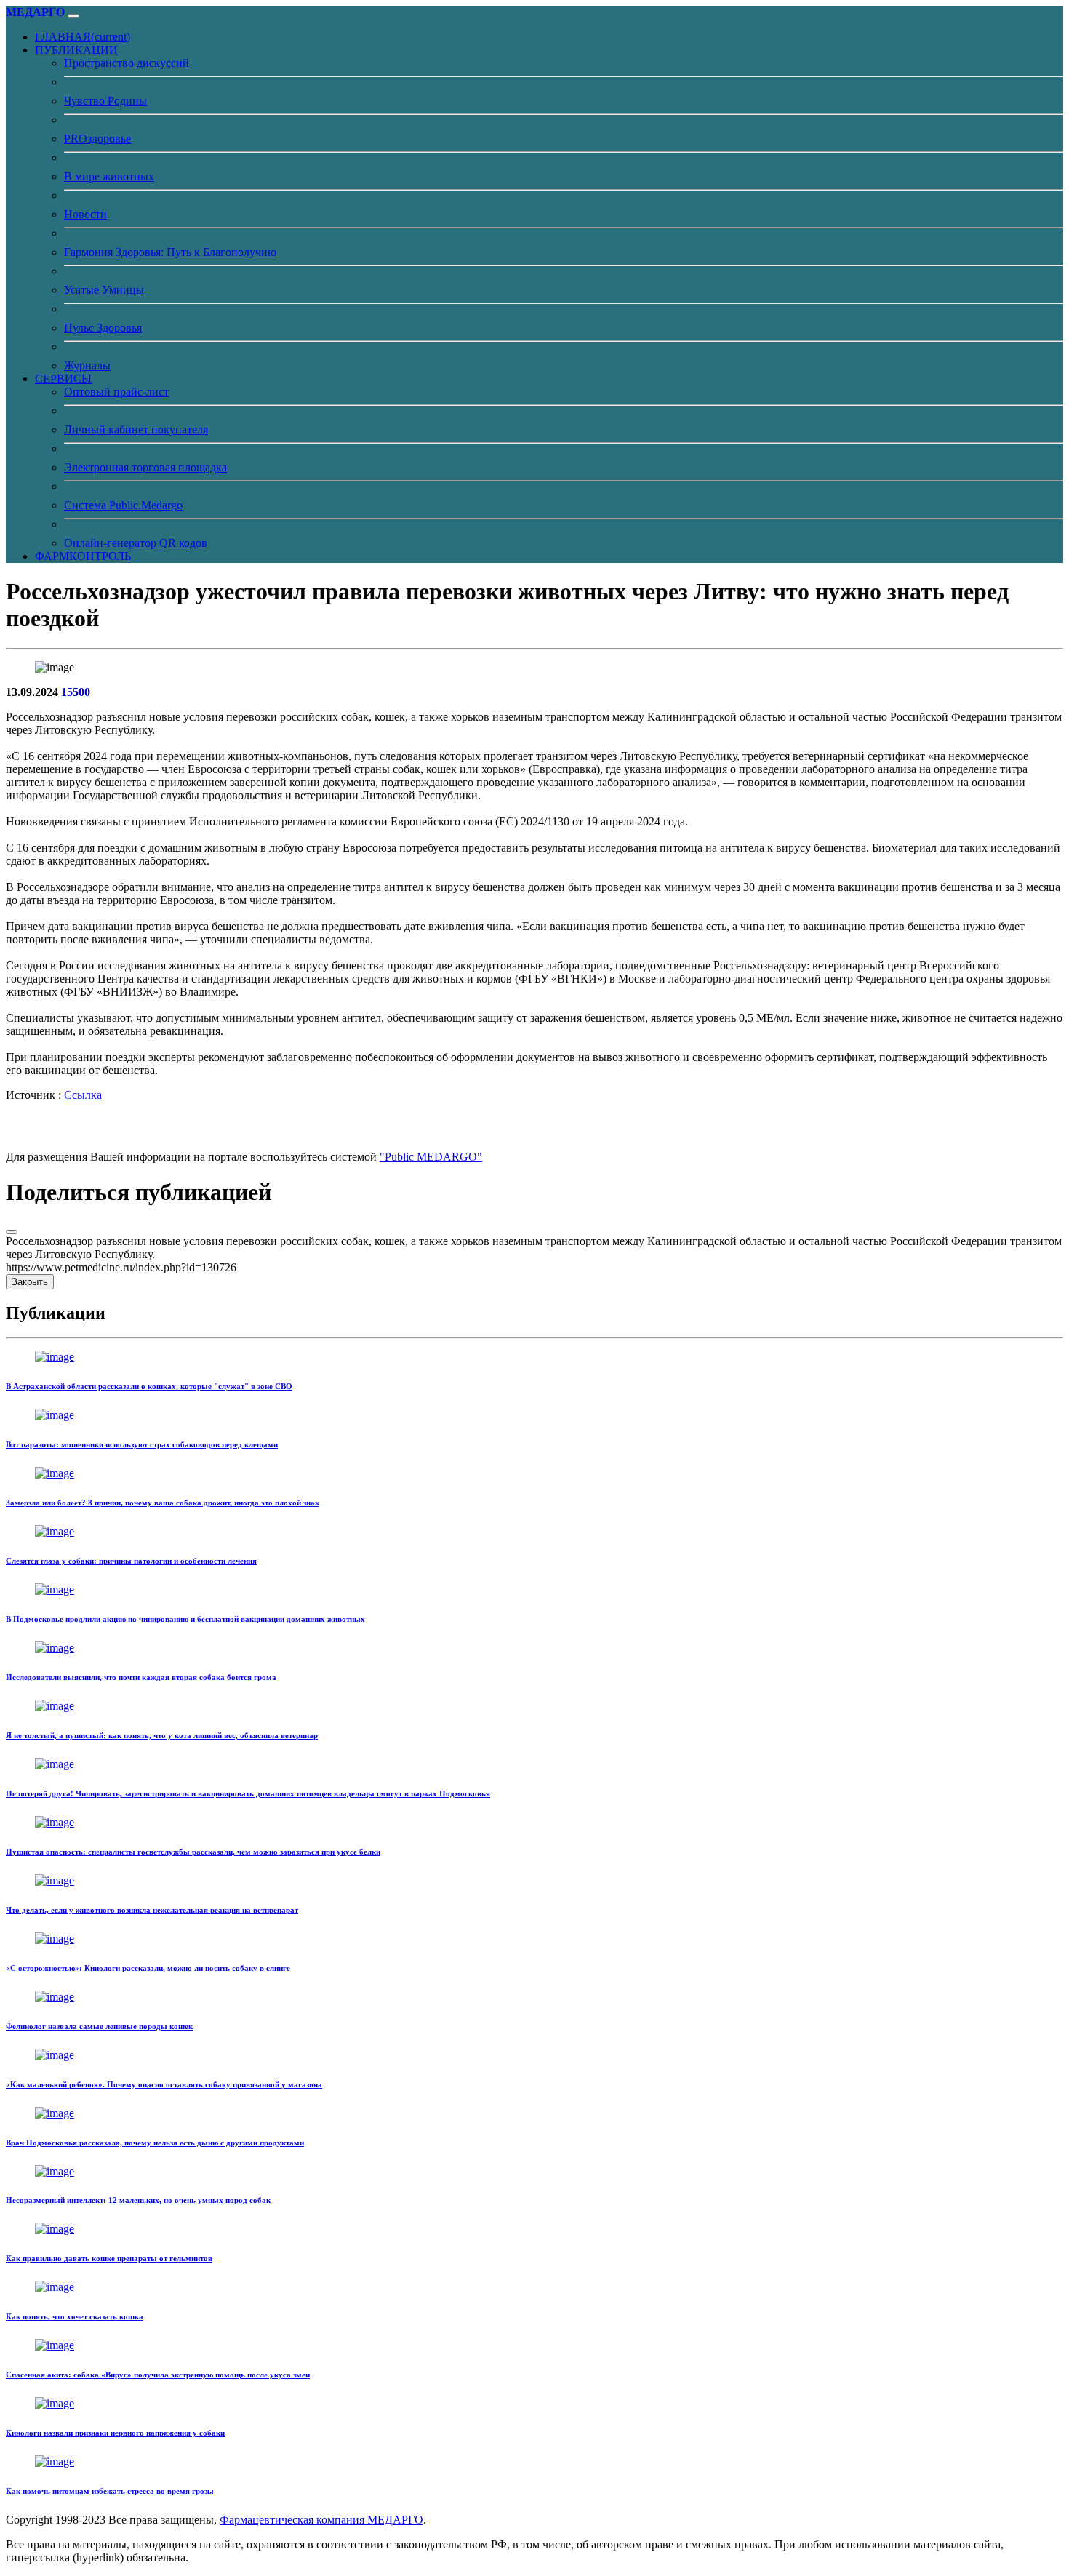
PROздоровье (97, 139)
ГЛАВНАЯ (83, 37)
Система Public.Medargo (123, 505)
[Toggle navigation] (73, 16)
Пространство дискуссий (127, 63)
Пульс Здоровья (103, 328)
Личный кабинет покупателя (136, 429)
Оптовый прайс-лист (116, 392)
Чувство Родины (105, 101)
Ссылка (83, 1095)
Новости (85, 214)
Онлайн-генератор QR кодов (136, 543)
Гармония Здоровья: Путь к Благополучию (170, 252)
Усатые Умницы (104, 290)
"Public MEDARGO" (431, 1157)
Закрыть (30, 1282)
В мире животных (109, 176)
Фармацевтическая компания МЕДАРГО (321, 2520)
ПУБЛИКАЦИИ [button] (76, 50)
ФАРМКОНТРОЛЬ (83, 556)
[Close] (12, 1232)
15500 (76, 692)
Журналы (87, 365)
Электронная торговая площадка (145, 467)
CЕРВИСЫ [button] (63, 379)
